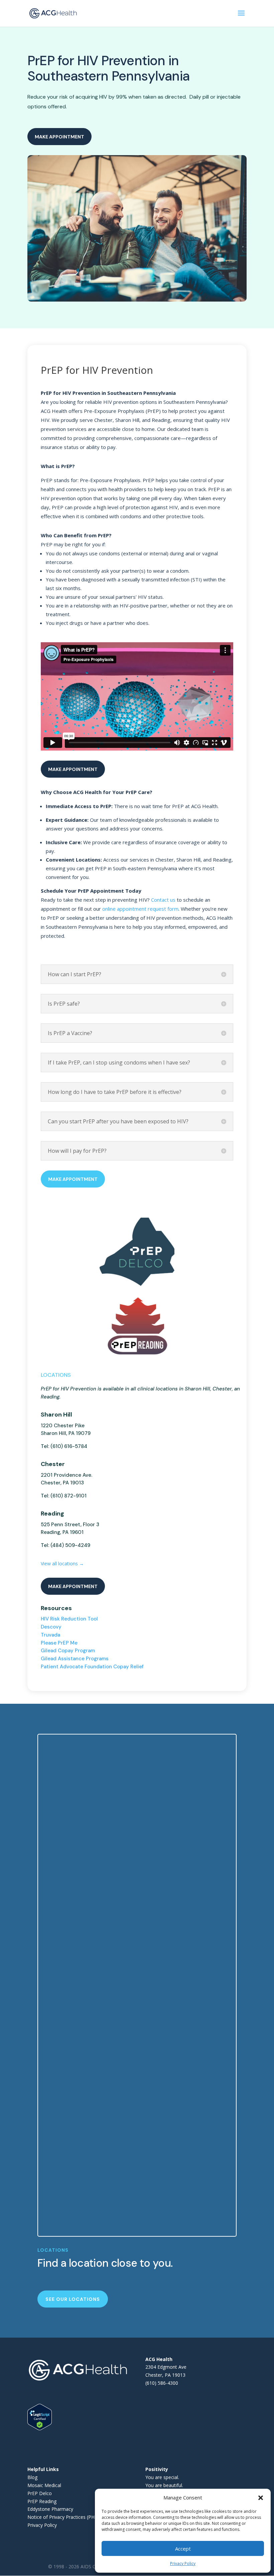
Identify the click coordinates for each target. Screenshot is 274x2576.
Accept (183, 2549)
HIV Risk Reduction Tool (69, 1619)
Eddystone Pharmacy (50, 2509)
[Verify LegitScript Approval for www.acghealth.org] (40, 2428)
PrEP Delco (40, 2493)
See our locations (73, 2299)
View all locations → (62, 1563)
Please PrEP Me (59, 1643)
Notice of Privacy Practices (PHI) (62, 2517)
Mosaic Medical (44, 2485)
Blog (32, 2477)
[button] (261, 2498)
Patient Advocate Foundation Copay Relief (92, 1667)
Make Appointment (59, 137)
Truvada (50, 1635)
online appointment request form (140, 909)
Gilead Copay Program (68, 1651)
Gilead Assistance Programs (75, 1659)
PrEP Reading (42, 2501)
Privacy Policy (183, 2563)
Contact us (163, 900)
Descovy (51, 1627)
